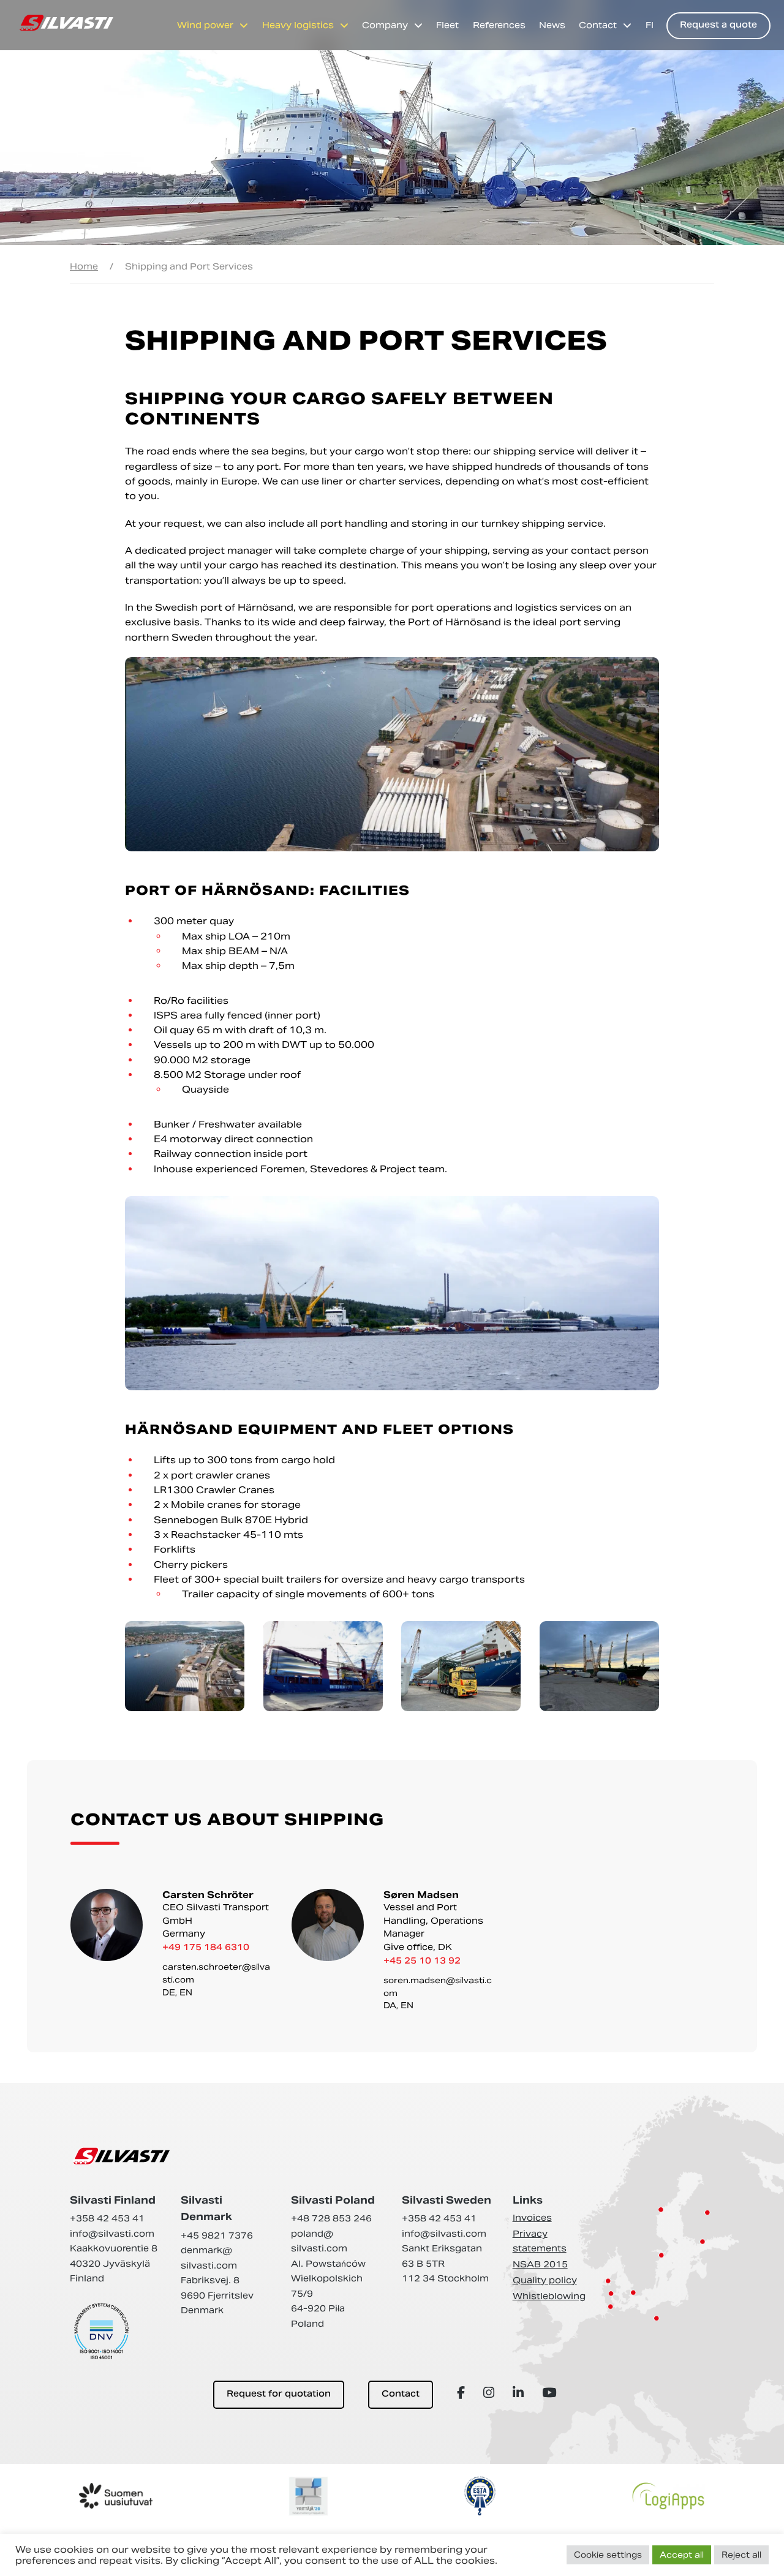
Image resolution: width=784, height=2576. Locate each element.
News (552, 25)
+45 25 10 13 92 (422, 1961)
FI (650, 25)
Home (84, 266)
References (499, 25)
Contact (598, 25)
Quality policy (545, 2280)
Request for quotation (279, 2394)
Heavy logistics (298, 25)
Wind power (205, 25)
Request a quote (718, 25)
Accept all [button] (682, 2555)
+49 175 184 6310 (206, 1948)
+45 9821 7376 (217, 2235)
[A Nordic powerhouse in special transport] (66, 23)
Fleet (447, 25)
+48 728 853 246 (331, 2218)
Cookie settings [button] (608, 2555)
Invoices (532, 2218)
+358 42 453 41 (107, 2218)
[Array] (463, 2393)
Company (385, 25)
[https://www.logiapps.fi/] (668, 2496)
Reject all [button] (741, 2555)
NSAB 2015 (540, 2264)
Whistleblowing (549, 2296)
